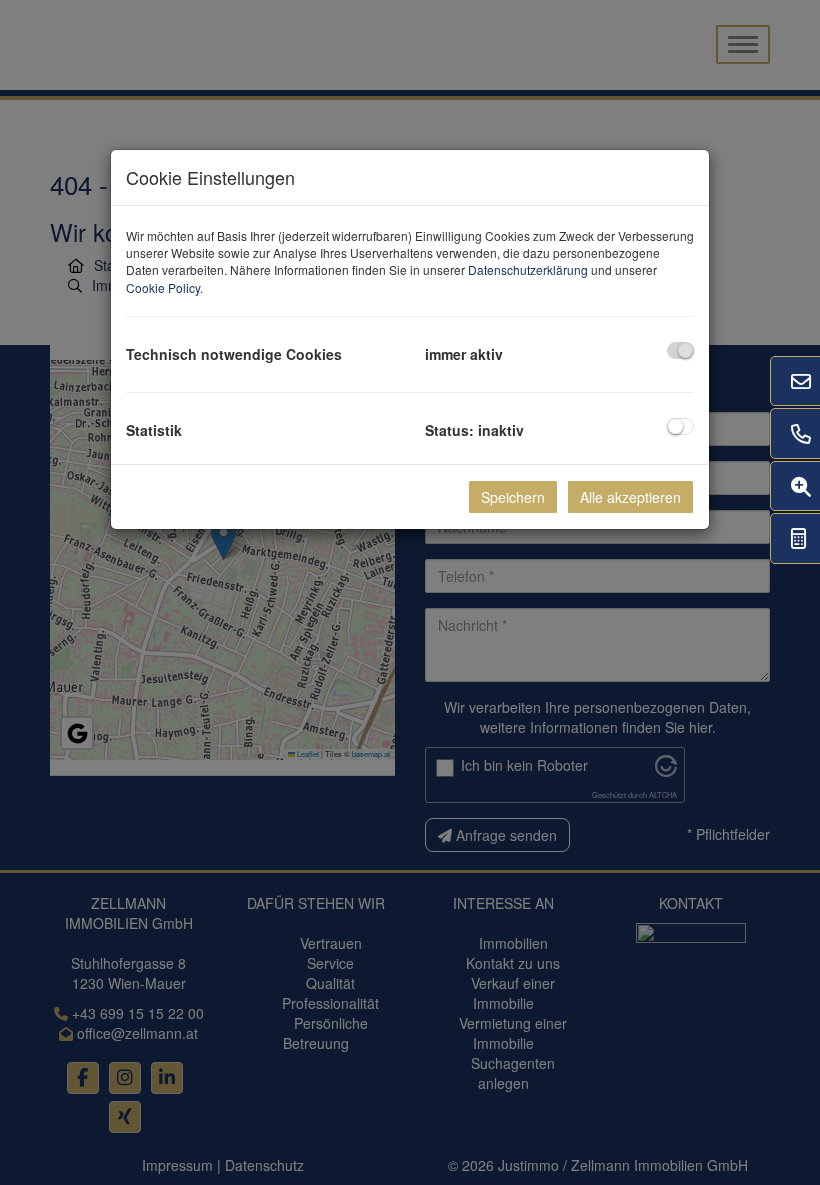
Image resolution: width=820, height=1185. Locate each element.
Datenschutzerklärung (528, 269)
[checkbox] (680, 350)
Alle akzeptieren (630, 497)
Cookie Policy (163, 287)
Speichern (513, 497)
